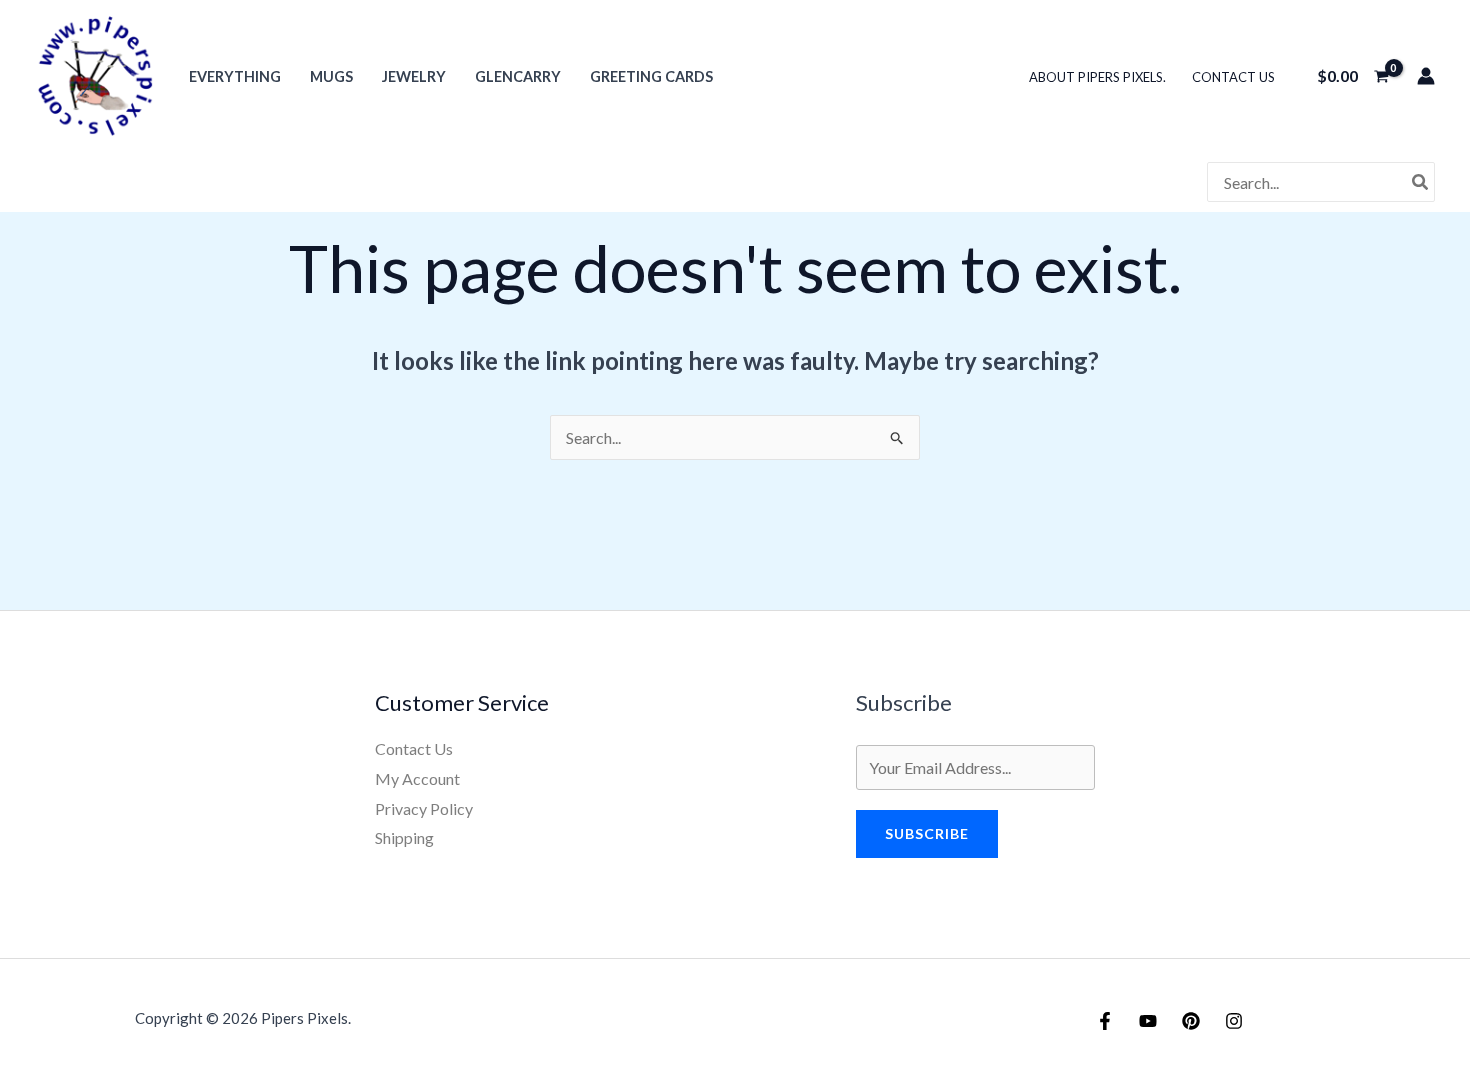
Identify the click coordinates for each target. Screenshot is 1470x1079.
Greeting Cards (651, 76)
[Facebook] (1105, 1021)
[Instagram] (1234, 1021)
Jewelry (414, 76)
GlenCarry (518, 76)
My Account (417, 778)
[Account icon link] (1426, 76)
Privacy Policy (424, 808)
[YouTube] (1148, 1021)
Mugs (331, 76)
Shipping (404, 837)
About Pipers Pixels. (1097, 77)
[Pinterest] (1191, 1021)
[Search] (1421, 182)
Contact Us (1233, 77)
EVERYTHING (235, 76)
